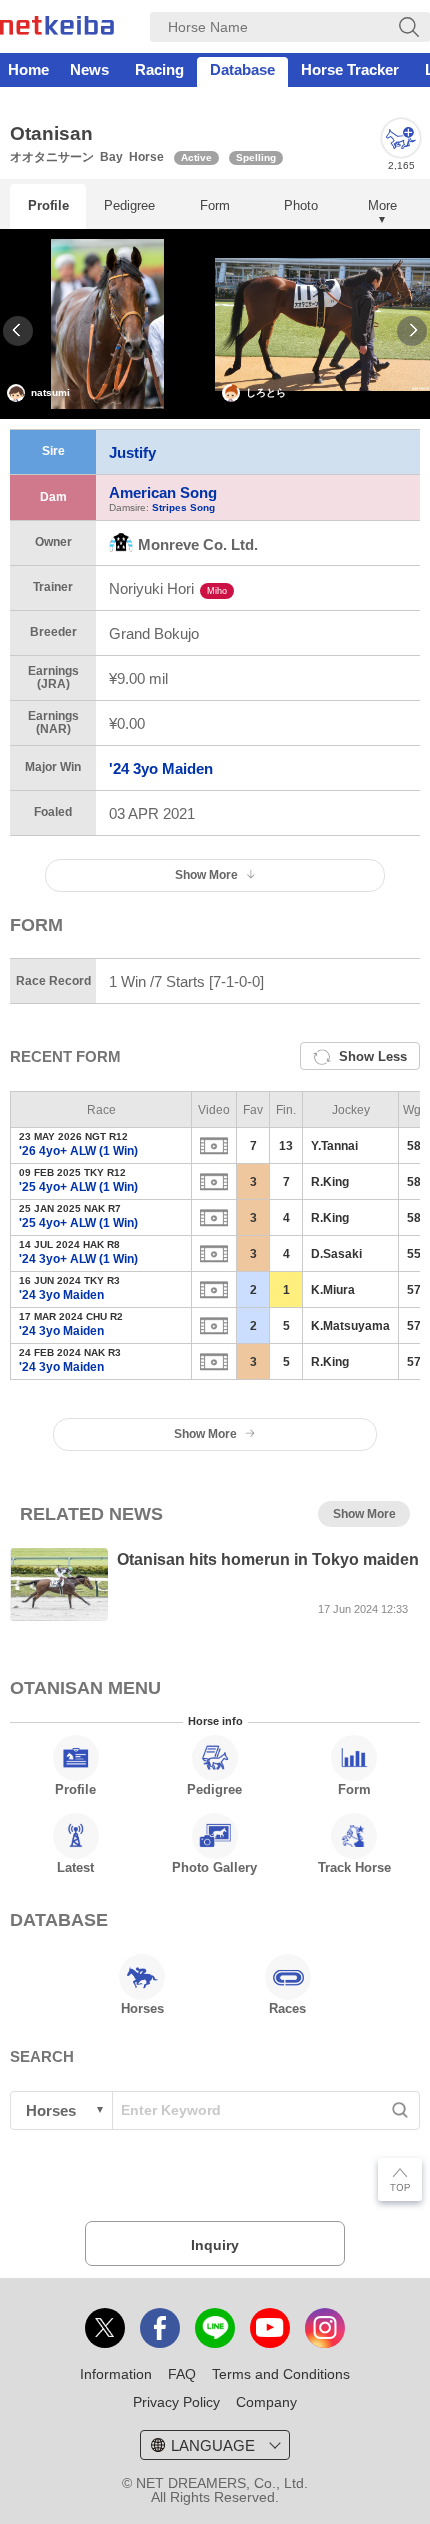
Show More (205, 1434)
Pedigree (129, 205)
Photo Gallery (214, 1867)
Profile (48, 205)
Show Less (373, 1056)
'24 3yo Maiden (161, 768)
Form (215, 205)
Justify (132, 452)
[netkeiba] (57, 29)
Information (116, 2374)
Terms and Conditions (281, 2374)
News (89, 69)
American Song (163, 492)
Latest (75, 1867)
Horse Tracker (350, 69)
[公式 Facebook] (160, 2328)
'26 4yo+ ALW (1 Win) (78, 1151)
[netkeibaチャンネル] (270, 2328)
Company (266, 2402)
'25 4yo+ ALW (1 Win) (78, 1187)
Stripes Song (183, 507)
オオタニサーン (52, 157)
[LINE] (215, 2328)
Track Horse (354, 1867)
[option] (107, 324)
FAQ (182, 2374)
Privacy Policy (176, 2402)
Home (28, 69)
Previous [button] (18, 331)
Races (287, 2008)
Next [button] (412, 331)
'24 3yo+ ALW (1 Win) (78, 1259)
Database (242, 69)
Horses (142, 2008)
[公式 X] (105, 2328)
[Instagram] (325, 2328)
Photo (301, 205)
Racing (159, 69)
